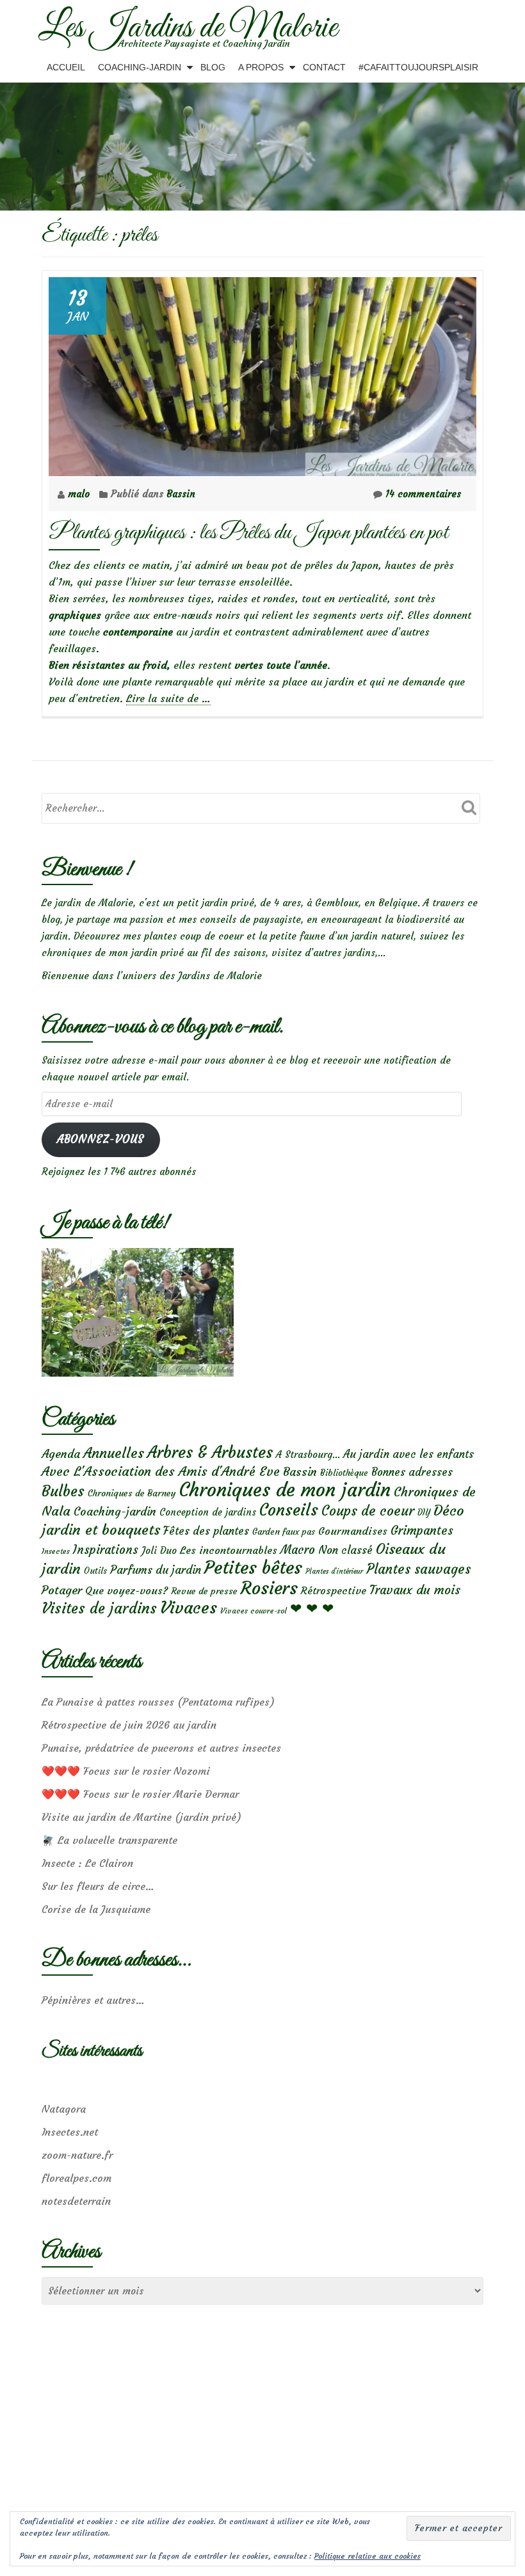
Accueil (66, 67)
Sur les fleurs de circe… (98, 1886)
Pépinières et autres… (93, 2000)
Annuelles (114, 1453)
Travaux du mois (415, 1590)
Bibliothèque (344, 1473)
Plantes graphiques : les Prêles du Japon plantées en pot (248, 533)
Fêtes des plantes (206, 1531)
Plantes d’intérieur (334, 1572)
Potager (62, 1590)
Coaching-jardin (115, 1512)
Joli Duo (159, 1550)
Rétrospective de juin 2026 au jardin (129, 1725)
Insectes (56, 1551)
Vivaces (189, 1607)
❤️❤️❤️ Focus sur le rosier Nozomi (126, 1771)
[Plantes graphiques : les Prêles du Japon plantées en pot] (262, 373)
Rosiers (269, 1588)
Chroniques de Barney (132, 1493)
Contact (324, 67)
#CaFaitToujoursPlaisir (418, 67)
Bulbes (63, 1491)
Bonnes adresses (412, 1472)
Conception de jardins (208, 1512)
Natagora (64, 2109)
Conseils (289, 1510)
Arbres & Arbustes (210, 1452)
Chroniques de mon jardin (285, 1490)
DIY (424, 1513)
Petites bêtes (253, 1568)
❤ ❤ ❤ (312, 1608)
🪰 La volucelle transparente (109, 1840)
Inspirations (106, 1550)
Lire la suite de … (168, 699)
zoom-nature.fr (77, 2155)
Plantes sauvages (418, 1569)
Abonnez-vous (101, 1140)
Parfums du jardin (156, 1570)
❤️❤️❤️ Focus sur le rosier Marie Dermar (140, 1794)
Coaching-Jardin (140, 67)
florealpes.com (77, 2178)
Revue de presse (204, 1591)
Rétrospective (334, 1590)
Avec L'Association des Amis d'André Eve (161, 1471)
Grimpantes (422, 1531)
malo (80, 494)
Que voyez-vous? (126, 1590)
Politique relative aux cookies (367, 2556)
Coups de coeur (368, 1511)
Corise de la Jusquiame (96, 1909)
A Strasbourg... (308, 1454)
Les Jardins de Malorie (188, 28)
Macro (298, 1550)
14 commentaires (423, 494)
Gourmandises (353, 1531)
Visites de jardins (99, 1608)
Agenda (61, 1454)
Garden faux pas (284, 1532)
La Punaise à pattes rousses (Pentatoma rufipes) (158, 1702)
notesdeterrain (76, 2201)
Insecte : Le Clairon (87, 1863)
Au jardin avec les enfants (408, 1454)
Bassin (181, 494)
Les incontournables (229, 1550)
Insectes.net (70, 2132)
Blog (213, 67)
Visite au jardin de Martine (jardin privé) (141, 1817)
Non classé (345, 1550)
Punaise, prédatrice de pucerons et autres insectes (161, 1748)
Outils (95, 1571)
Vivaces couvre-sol (254, 1611)
